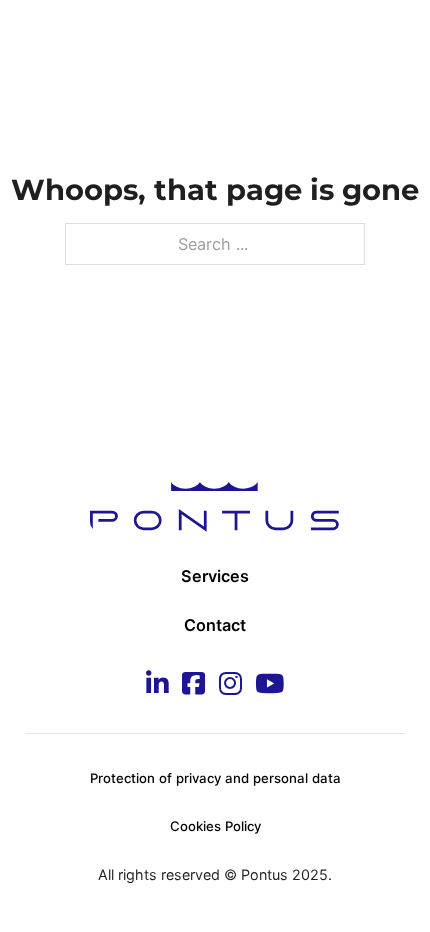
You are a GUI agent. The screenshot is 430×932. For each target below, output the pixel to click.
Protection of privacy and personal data (215, 778)
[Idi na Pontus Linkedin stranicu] (157, 685)
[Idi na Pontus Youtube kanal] (269, 685)
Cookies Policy (215, 826)
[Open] (385, 39)
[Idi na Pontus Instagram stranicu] (230, 685)
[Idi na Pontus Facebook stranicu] (193, 685)
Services (215, 576)
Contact (215, 625)
